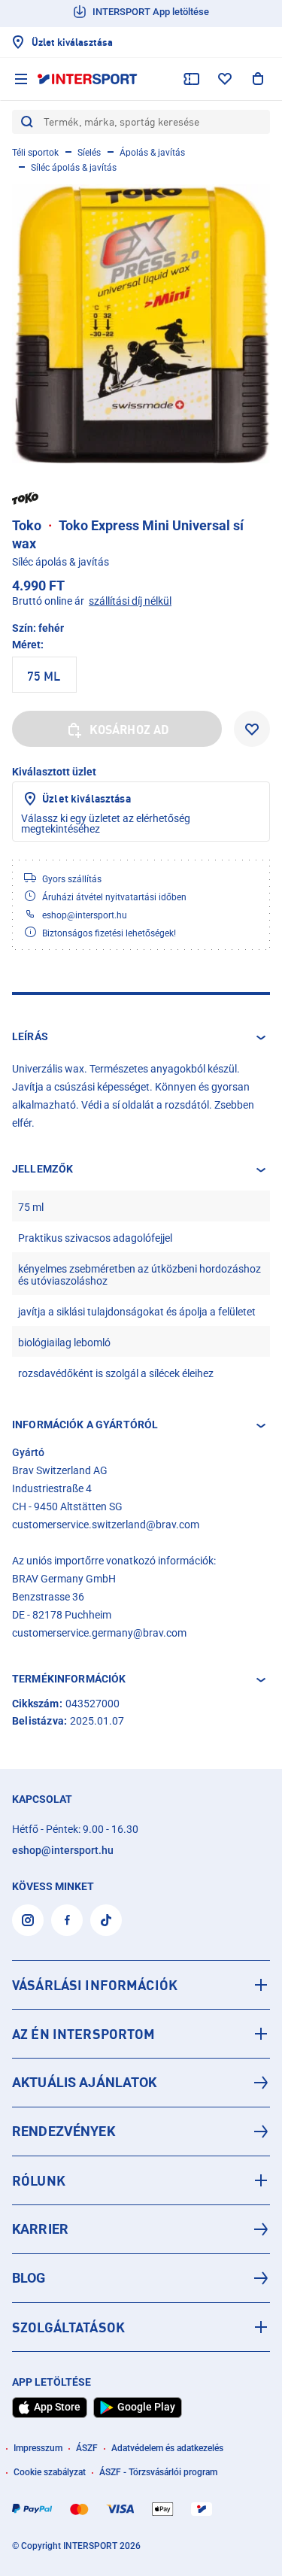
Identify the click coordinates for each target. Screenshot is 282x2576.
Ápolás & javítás (152, 153)
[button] (141, 1037)
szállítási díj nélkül (130, 601)
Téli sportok (35, 153)
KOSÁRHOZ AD (130, 730)
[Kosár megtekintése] (258, 79)
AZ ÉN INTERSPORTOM (84, 2034)
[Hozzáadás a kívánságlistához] (252, 729)
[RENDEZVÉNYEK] (141, 2131)
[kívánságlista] (225, 79)
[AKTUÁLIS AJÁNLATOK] (141, 2083)
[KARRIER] (141, 2229)
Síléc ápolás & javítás (74, 168)
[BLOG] (141, 2278)
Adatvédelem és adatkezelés (167, 2448)
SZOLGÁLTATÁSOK (68, 2327)
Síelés (89, 153)
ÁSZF (87, 2448)
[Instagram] (28, 1920)
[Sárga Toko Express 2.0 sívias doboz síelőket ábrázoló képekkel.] (141, 324)
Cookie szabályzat (50, 2472)
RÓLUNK (39, 2180)
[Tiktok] (106, 1920)
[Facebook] (67, 1920)
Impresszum (38, 2448)
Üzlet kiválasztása (86, 798)
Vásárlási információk (95, 1985)
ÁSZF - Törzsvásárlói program (158, 2472)
